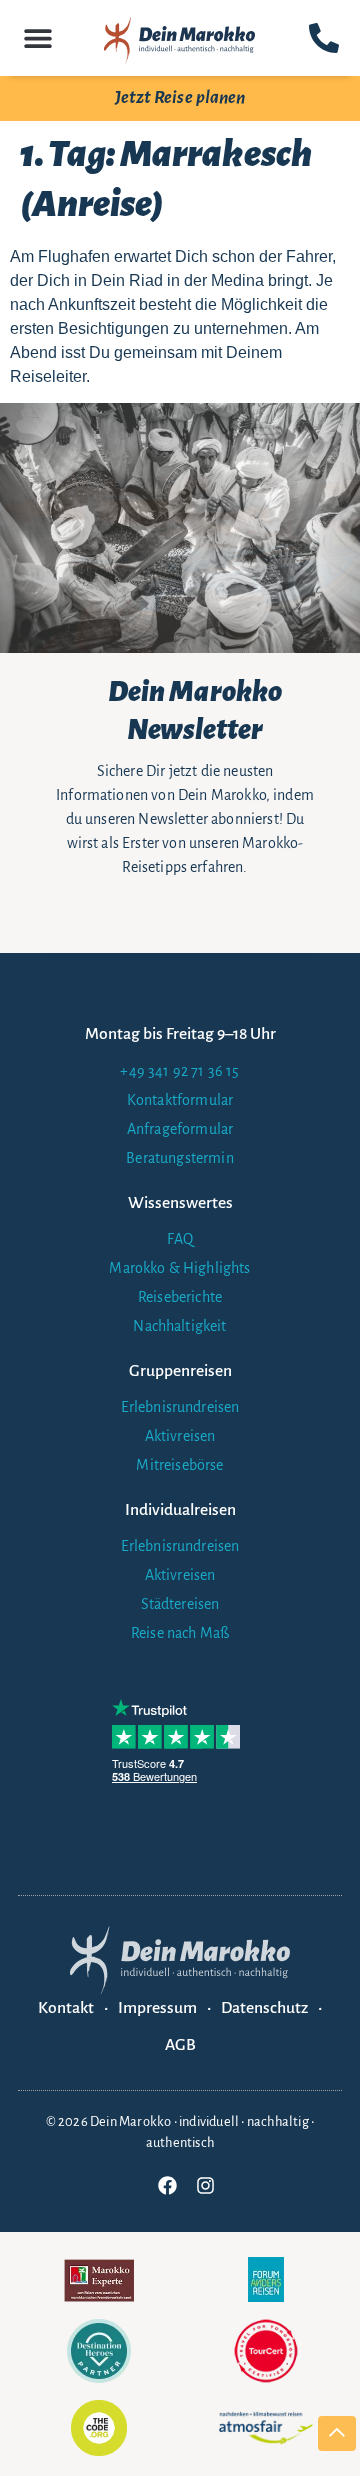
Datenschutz (264, 2008)
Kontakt (66, 2008)
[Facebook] (167, 2185)
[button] (37, 37)
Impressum (157, 2008)
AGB (180, 2045)
